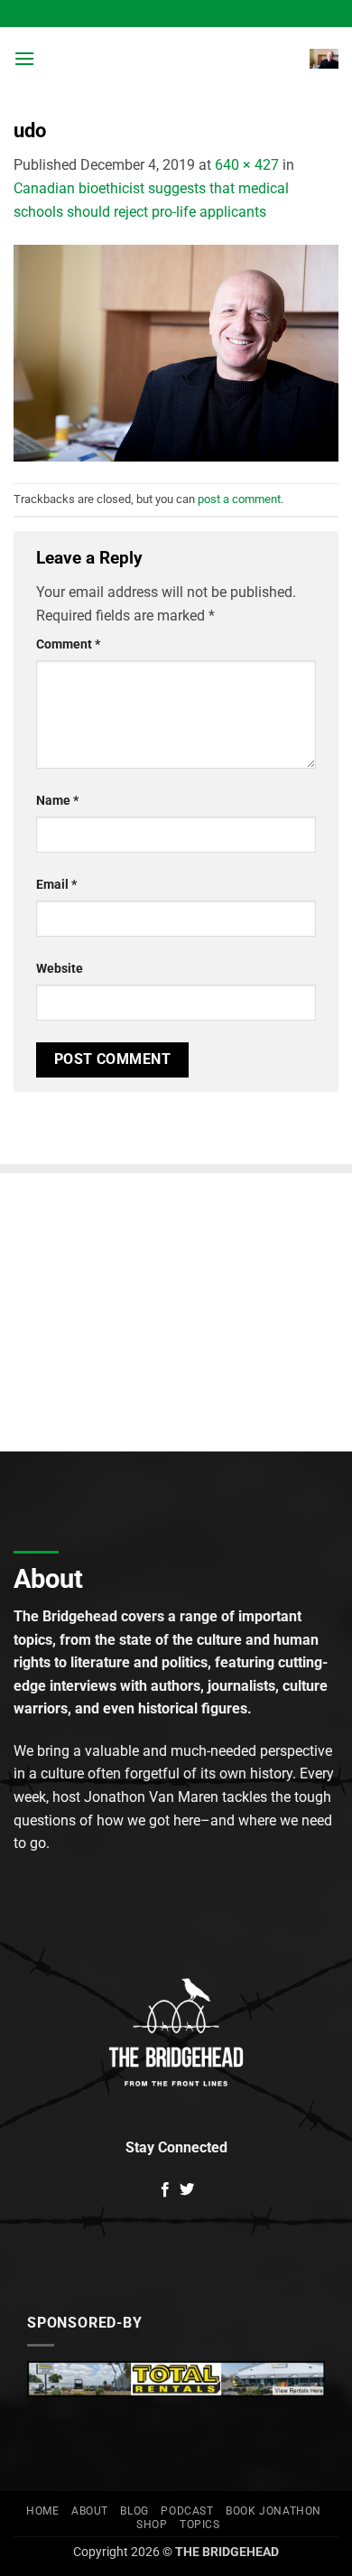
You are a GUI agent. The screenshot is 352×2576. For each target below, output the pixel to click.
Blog (134, 2511)
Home (42, 2511)
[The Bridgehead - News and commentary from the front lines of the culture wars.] (174, 59)
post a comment (239, 499)
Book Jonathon (273, 2511)
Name (57, 801)
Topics (200, 2525)
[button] (24, 58)
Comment (68, 644)
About (90, 2511)
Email (56, 885)
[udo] (176, 352)
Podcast (187, 2511)
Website (60, 969)
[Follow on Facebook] (165, 2190)
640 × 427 (247, 165)
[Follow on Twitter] (187, 2190)
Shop (152, 2525)
